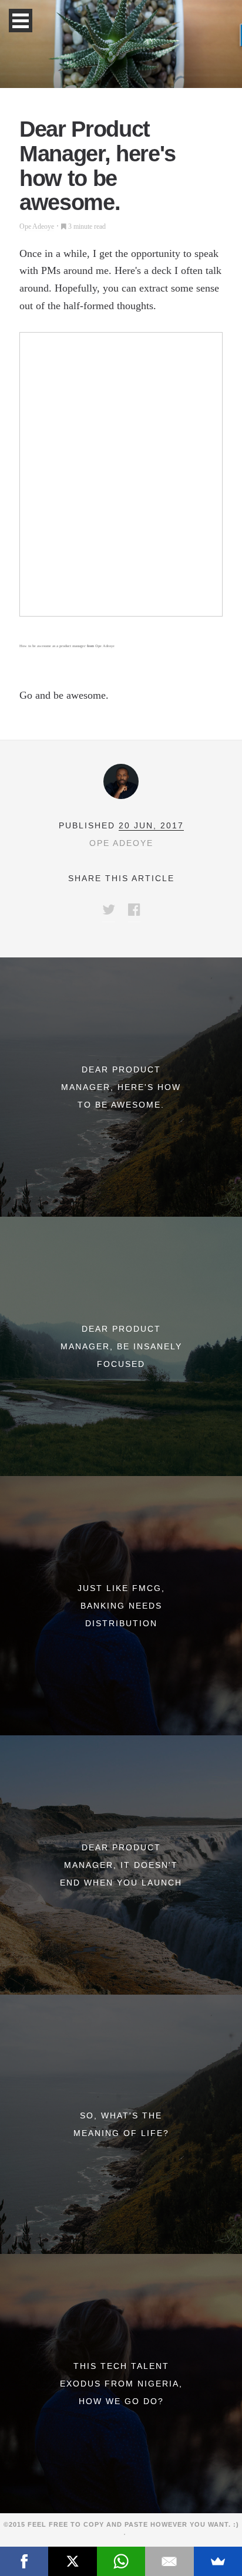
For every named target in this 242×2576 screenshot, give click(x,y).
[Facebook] (24, 2561)
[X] (72, 2561)
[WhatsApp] (121, 2561)
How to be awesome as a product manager (53, 646)
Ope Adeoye (37, 226)
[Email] (169, 2561)
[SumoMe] (218, 2561)
